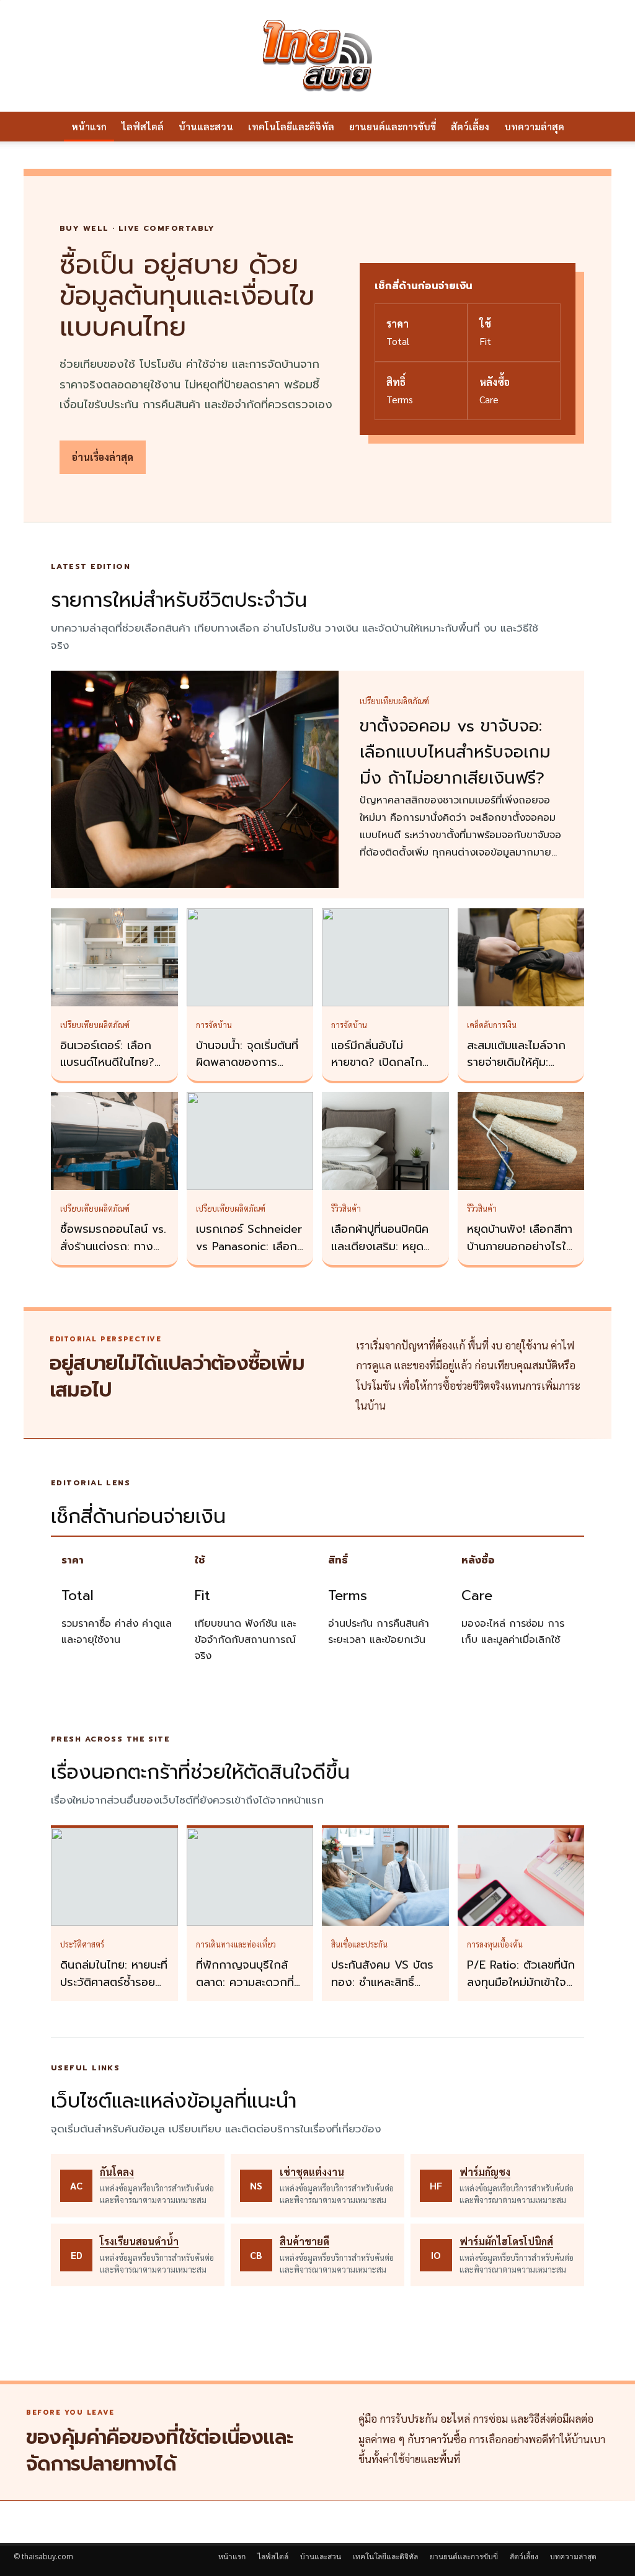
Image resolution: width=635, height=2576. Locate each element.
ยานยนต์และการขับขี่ (393, 126)
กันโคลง (117, 2172)
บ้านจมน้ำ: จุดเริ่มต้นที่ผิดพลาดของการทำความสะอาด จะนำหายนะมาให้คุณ (247, 1071)
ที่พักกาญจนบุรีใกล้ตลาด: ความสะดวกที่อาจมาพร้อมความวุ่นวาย (245, 1991)
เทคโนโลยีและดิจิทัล (291, 126)
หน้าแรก (89, 126)
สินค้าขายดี (304, 2241)
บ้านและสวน (206, 126)
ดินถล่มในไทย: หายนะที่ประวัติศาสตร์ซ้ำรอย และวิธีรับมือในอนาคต (114, 1982)
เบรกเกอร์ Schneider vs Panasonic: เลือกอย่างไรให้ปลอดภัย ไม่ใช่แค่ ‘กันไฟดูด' (249, 1255)
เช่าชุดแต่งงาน (312, 2172)
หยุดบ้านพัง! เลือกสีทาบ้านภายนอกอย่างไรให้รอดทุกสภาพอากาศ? (520, 1246)
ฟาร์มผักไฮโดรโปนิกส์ (506, 2241)
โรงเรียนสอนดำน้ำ (139, 2241)
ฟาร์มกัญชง (485, 2172)
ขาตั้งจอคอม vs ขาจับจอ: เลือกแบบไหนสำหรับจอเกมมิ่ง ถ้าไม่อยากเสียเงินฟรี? (455, 752)
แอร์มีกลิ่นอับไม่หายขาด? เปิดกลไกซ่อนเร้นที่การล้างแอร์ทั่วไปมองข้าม (381, 1071)
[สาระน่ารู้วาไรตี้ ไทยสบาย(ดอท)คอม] (317, 56)
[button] (606, 127)
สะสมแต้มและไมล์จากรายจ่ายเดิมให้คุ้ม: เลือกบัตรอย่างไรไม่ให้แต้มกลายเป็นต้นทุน (519, 1071)
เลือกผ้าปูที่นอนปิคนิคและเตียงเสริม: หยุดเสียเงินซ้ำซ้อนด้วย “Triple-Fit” (380, 1255)
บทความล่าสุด (534, 126)
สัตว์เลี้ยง (470, 126)
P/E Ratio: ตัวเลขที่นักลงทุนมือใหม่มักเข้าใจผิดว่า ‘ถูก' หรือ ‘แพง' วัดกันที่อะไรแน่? (521, 1991)
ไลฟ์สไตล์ (143, 126)
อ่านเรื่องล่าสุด (103, 457)
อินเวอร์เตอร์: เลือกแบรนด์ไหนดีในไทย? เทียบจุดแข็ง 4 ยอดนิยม (108, 1071)
